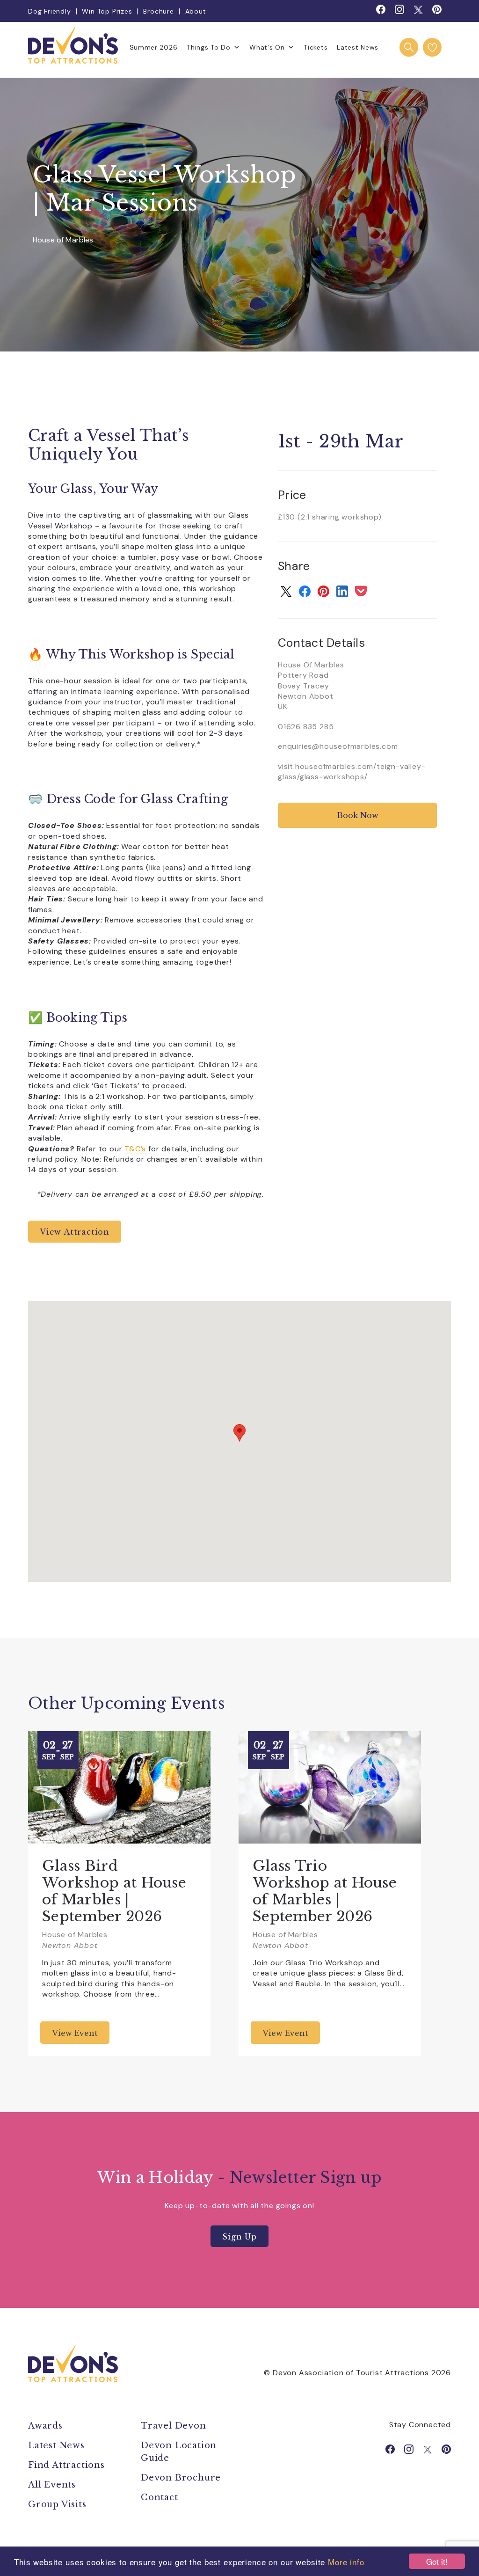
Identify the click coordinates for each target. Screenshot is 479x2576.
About (196, 11)
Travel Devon (174, 2426)
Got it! (437, 2561)
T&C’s (135, 1149)
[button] (239, 1433)
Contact (160, 2497)
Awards (45, 2426)
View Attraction (75, 1232)
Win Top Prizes (107, 11)
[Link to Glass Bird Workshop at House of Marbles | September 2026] (119, 1787)
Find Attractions (66, 2465)
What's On (267, 47)
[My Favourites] (432, 47)
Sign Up (239, 2237)
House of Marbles (63, 240)
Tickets (316, 47)
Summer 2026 (154, 47)
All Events (52, 2485)
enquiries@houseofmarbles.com (338, 746)
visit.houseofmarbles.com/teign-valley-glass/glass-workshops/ (352, 772)
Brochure (158, 11)
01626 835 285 (306, 727)
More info (346, 2562)
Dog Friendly (50, 11)
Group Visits (58, 2504)
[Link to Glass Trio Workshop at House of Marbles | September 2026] (330, 1787)
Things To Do (208, 47)
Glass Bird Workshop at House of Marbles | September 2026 (114, 1891)
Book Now (358, 815)
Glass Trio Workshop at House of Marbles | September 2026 (325, 1891)
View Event (75, 2033)
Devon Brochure (181, 2478)
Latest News (358, 47)
